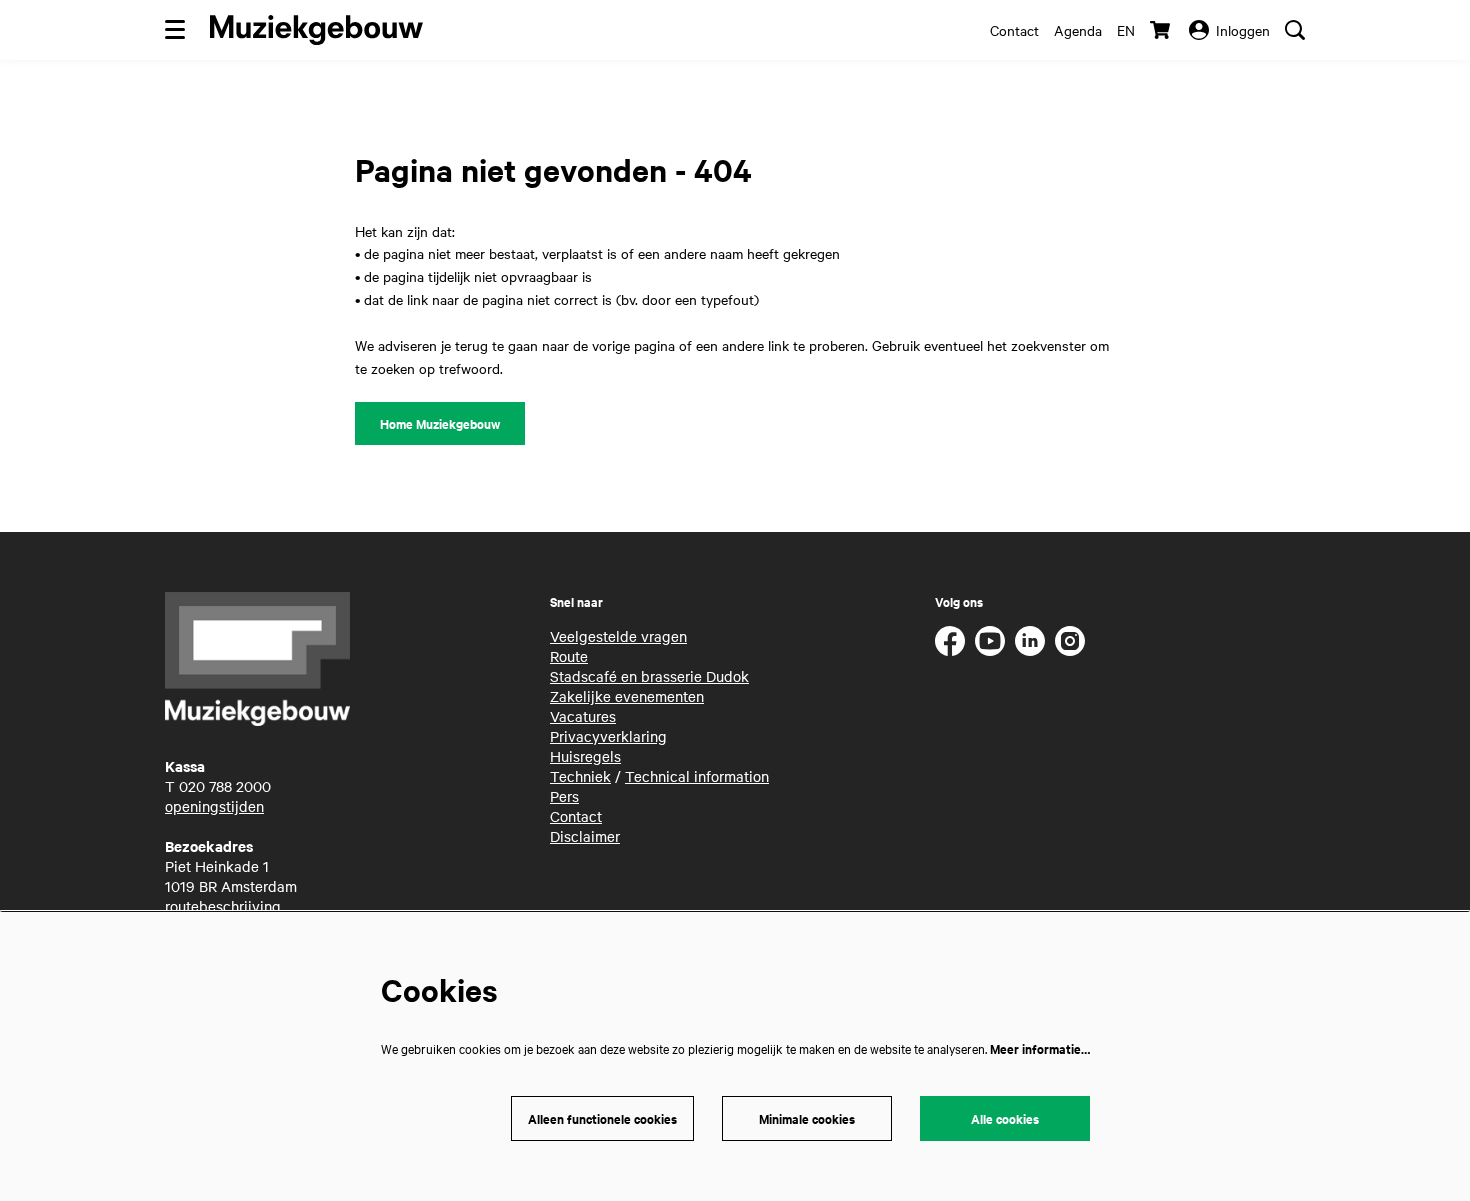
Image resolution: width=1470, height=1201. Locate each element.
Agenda (1078, 30)
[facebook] (950, 641)
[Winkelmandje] (1162, 30)
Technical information (697, 776)
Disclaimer (585, 836)
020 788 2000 (225, 786)
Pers (564, 796)
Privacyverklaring (608, 736)
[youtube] (990, 641)
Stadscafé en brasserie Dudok (649, 676)
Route (569, 656)
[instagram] (1070, 641)
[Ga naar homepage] (316, 30)
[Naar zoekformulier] (1295, 30)
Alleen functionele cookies (602, 1118)
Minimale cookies (807, 1118)
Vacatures (583, 716)
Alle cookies (1005, 1118)
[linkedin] (1030, 641)
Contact (1014, 30)
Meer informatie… (1040, 1048)
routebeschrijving (223, 906)
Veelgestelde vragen (618, 636)
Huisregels (585, 756)
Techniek (580, 776)
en (1126, 30)
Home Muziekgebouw (440, 423)
